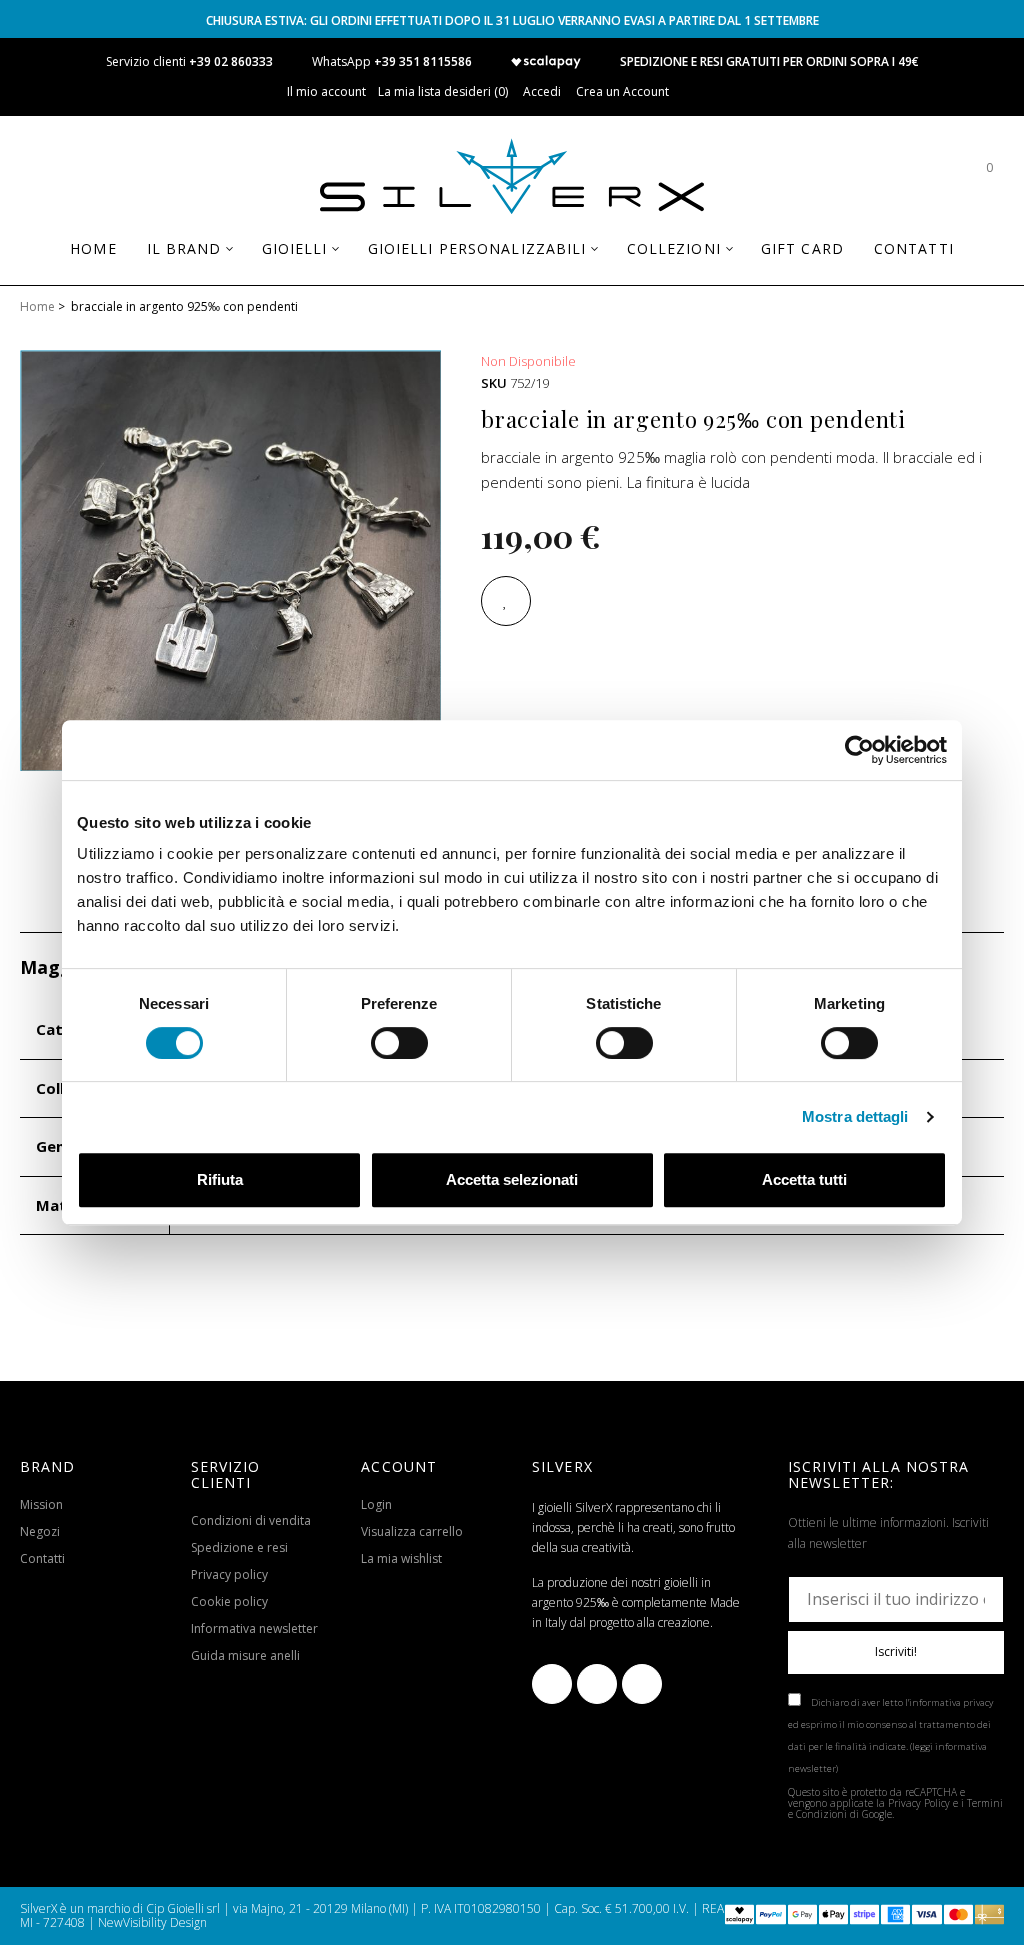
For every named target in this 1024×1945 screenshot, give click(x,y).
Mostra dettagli (855, 1116)
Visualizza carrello (412, 1531)
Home (37, 306)
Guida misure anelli (245, 1655)
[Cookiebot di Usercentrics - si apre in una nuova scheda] (859, 750)
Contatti (42, 1558)
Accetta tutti (804, 1179)
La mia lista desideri (441, 91)
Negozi (40, 1531)
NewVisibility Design (152, 1922)
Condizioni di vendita (251, 1520)
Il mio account (326, 91)
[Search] (929, 177)
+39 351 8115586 (423, 61)
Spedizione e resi (239, 1547)
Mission (41, 1504)
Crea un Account (622, 91)
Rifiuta (220, 1179)
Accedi (542, 91)
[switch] (399, 1043)
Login (376, 1504)
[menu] (512, 256)
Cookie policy (229, 1601)
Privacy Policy (919, 1803)
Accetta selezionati (512, 1179)
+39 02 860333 (231, 61)
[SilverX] (512, 180)
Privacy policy (229, 1574)
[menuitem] (93, 249)
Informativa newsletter (254, 1628)
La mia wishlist (401, 1558)
